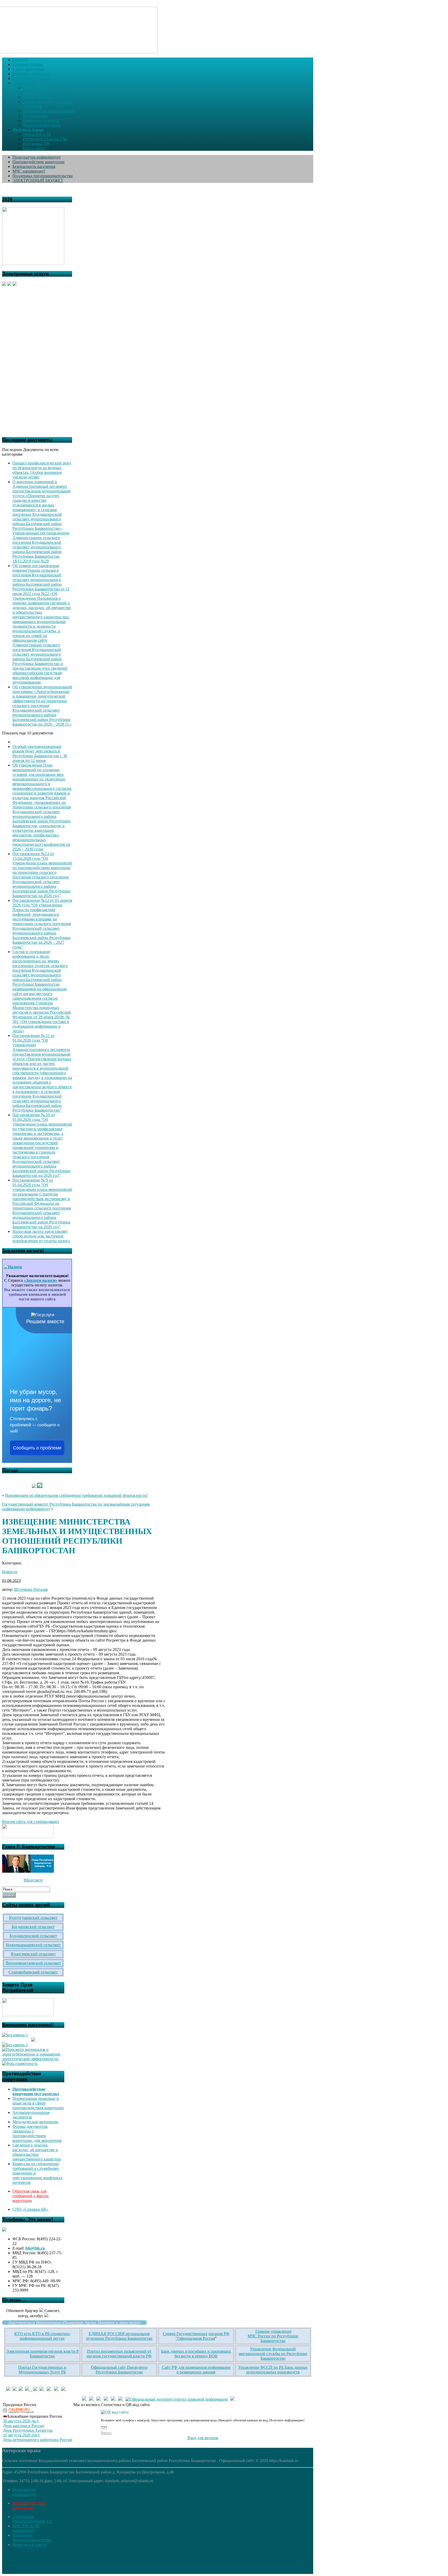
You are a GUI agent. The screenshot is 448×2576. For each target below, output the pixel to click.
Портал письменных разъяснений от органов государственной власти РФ (119, 2354)
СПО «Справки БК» (30, 2209)
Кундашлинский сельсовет (33, 1936)
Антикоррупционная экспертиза (31, 2115)
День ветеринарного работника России (38, 2440)
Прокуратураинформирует (24, 2492)
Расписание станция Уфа (45, 139)
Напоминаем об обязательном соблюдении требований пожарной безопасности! (76, 1495)
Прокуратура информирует (37, 157)
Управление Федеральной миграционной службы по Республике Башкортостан (273, 2354)
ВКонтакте (33, 1880)
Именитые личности (41, 120)
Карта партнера (37, 97)
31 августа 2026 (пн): (21, 2435)
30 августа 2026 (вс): (21, 2421)
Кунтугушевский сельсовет (33, 1918)
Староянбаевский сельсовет (33, 1972)
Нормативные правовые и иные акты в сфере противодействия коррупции (38, 2103)
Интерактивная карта (42, 125)
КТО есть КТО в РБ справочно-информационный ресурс (42, 2336)
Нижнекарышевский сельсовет (33, 1945)
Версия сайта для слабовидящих (31, 1822)
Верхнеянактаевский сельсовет (33, 1963)
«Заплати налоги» (41, 1280)
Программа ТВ (36, 144)
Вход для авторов (203, 2438)
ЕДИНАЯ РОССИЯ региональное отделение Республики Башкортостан (119, 2336)
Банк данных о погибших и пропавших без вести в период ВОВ (196, 2354)
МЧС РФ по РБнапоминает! (26, 2528)
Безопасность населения (34, 166)
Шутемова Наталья (31, 1589)
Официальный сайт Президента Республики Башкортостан (119, 2370)
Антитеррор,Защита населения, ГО (32, 2519)
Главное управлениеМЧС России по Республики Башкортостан (273, 2336)
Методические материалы (35, 2122)
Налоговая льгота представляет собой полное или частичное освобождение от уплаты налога (41, 1236)
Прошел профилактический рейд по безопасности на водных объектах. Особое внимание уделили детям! (42, 470)
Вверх (106, 2433)
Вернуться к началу (30, 2545)
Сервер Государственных (185, 2334)
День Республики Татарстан (28, 2430)
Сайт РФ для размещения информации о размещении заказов (196, 2370)
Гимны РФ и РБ (37, 134)
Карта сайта (33, 148)
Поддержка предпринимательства (43, 176)
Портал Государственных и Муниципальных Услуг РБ (42, 2370)
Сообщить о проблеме (37, 1448)
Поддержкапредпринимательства (32, 2538)
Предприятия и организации (48, 111)
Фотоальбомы (35, 116)
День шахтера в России (23, 2426)
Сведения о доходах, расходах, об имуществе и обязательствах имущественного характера (37, 2152)
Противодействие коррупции (38, 162)
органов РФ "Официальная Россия (202, 2336)
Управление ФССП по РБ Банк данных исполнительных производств (273, 2370)
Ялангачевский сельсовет (33, 1954)
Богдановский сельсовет (33, 1927)
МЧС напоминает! (29, 171)
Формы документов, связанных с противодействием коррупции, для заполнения (37, 2133)
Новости (10, 1572)
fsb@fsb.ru (35, 2248)
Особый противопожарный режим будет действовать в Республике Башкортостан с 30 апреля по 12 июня (40, 753)
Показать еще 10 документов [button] (28, 733)
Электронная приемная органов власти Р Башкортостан (42, 2354)
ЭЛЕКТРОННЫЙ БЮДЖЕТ (38, 180)
